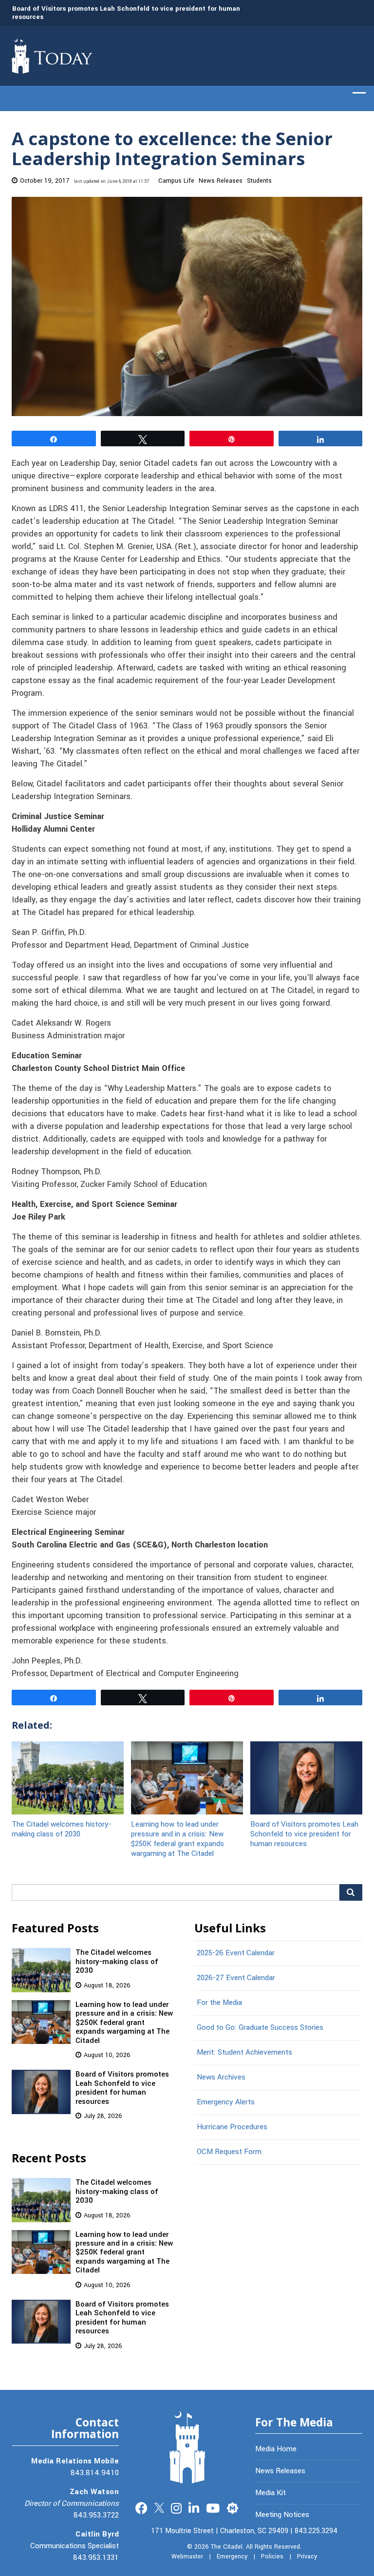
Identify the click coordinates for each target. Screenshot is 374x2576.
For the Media (219, 2003)
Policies (272, 2557)
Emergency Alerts (226, 2102)
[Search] (351, 1892)
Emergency (232, 2557)
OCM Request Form (229, 2152)
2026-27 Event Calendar (236, 1978)
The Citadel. (227, 2547)
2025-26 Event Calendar (236, 1953)
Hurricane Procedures (232, 2127)
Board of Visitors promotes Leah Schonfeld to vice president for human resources (126, 13)
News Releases (221, 181)
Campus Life (176, 181)
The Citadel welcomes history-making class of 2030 (62, 1829)
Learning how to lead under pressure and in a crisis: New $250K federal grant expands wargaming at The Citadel (178, 1839)
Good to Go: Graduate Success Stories (260, 2027)
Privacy (307, 2557)
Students (259, 181)
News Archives (221, 2077)
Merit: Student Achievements (244, 2052)
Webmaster (187, 2557)
